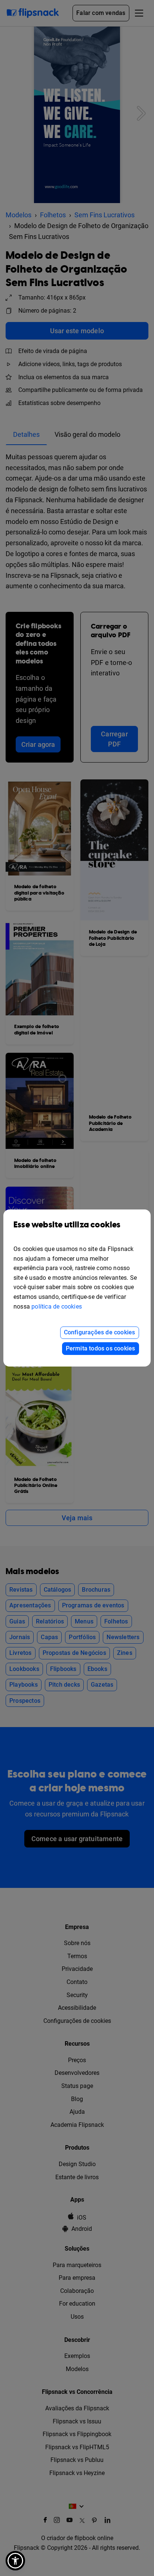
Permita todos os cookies (101, 1348)
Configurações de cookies (100, 1332)
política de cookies (57, 1307)
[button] (15, 2561)
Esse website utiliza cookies (67, 1225)
